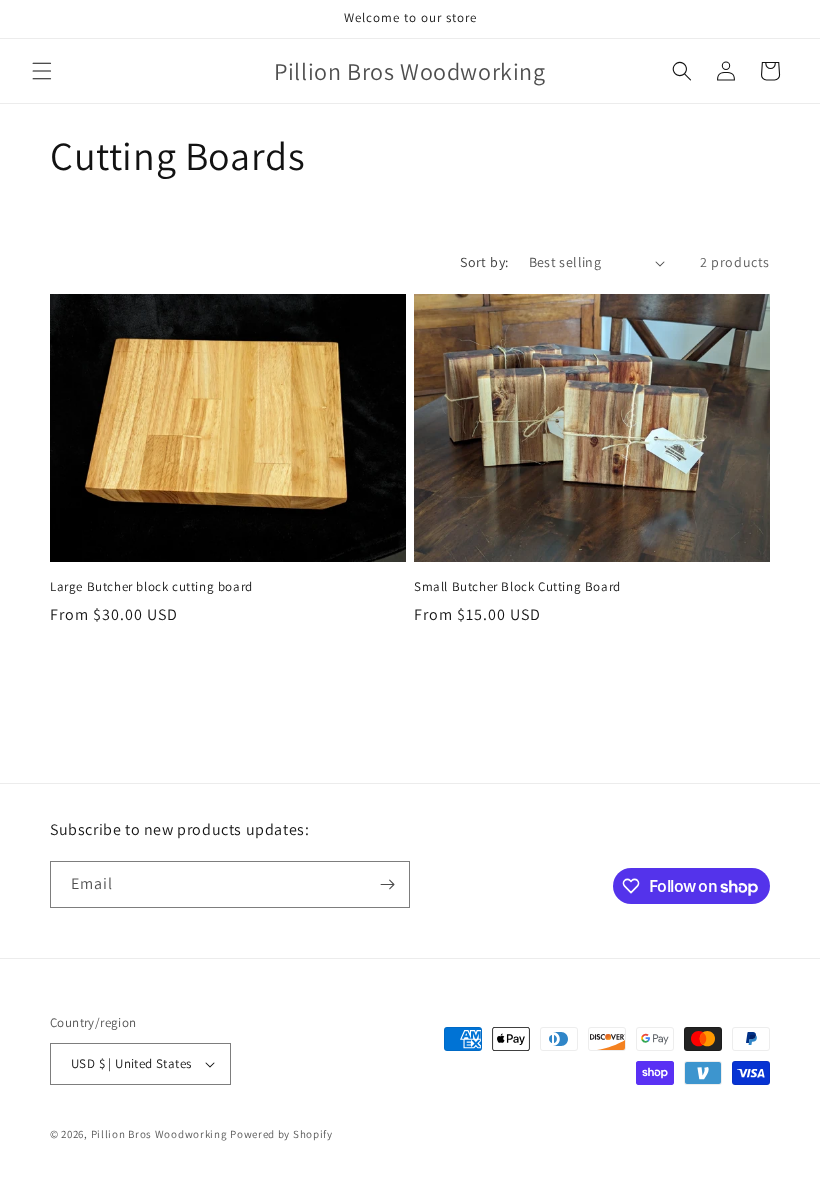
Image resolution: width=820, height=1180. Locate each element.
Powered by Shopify (281, 1134)
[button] (42, 71)
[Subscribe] (387, 884)
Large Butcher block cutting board (151, 587)
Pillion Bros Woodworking (159, 1134)
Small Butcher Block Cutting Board (517, 587)
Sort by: (484, 262)
